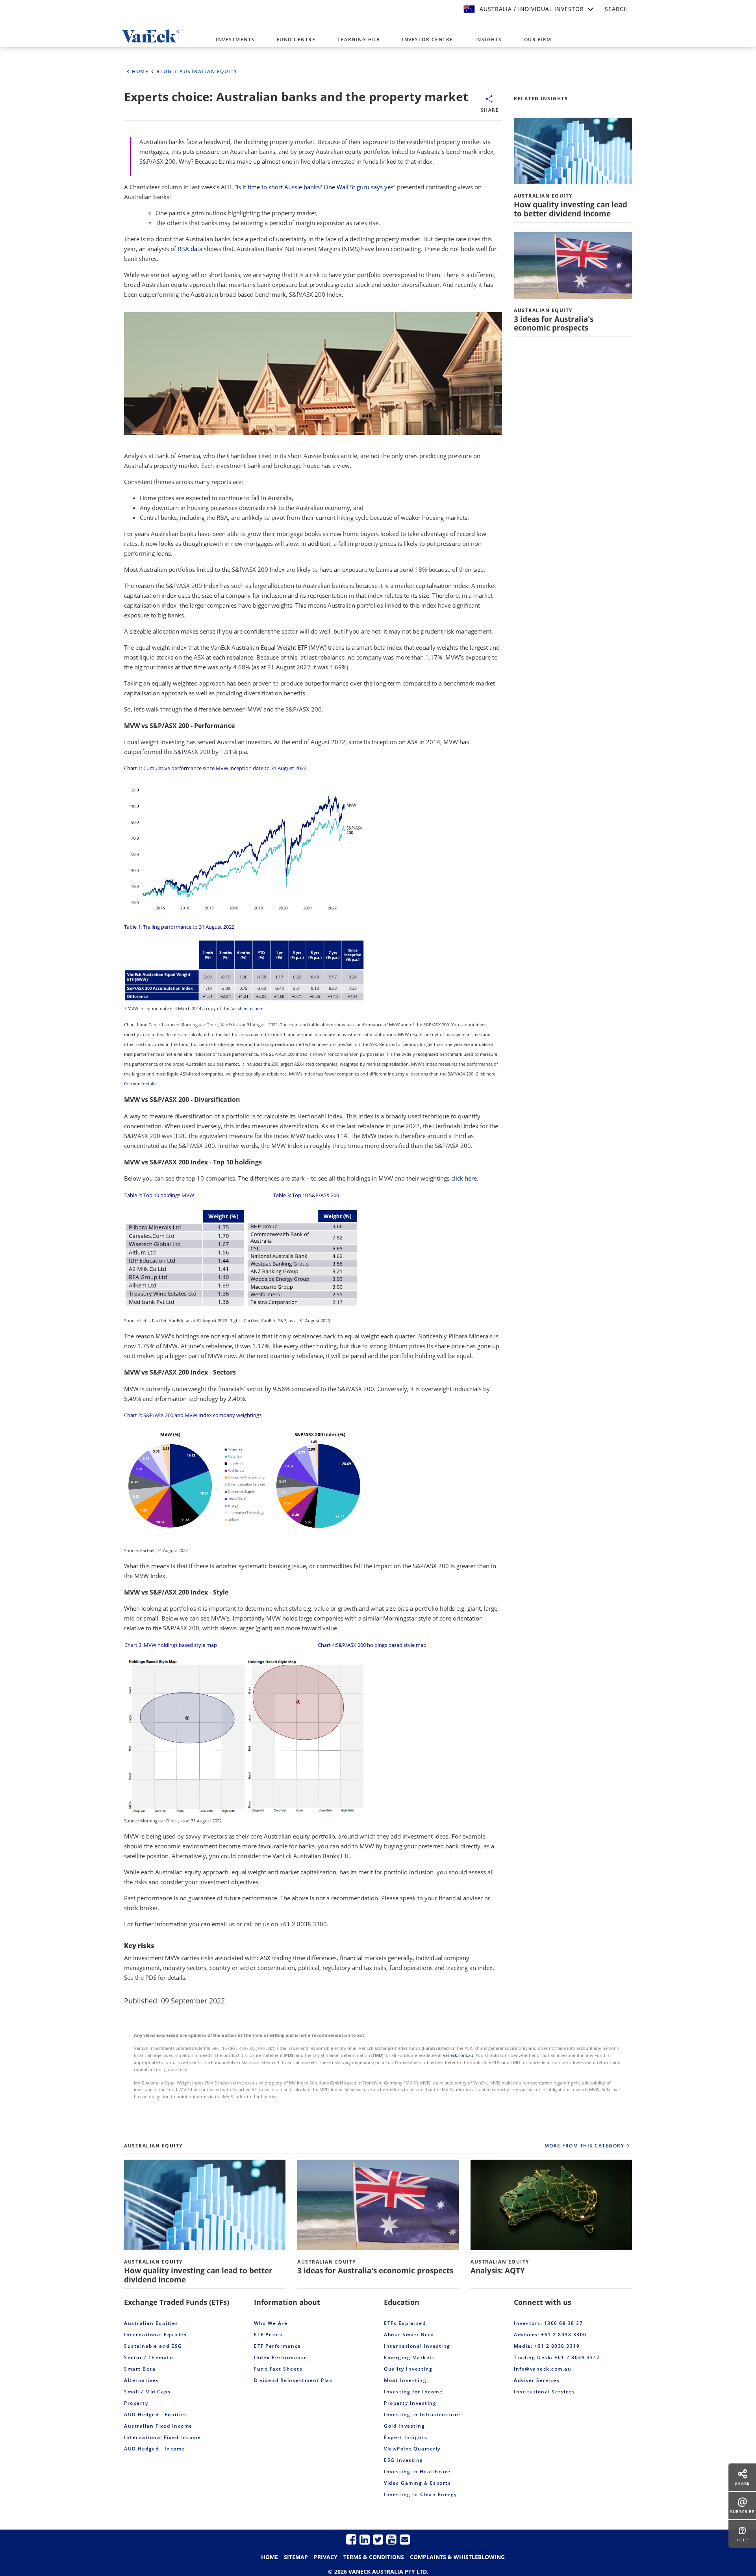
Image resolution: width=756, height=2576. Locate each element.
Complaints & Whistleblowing (457, 2557)
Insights (489, 40)
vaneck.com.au (458, 2055)
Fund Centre (296, 40)
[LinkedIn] (365, 2539)
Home (270, 2557)
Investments (235, 40)
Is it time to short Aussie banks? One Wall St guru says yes (315, 187)
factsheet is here (247, 1009)
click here (464, 1178)
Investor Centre (428, 40)
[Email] (405, 2539)
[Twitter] (378, 2539)
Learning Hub (359, 40)
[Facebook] (351, 2539)
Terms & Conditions (374, 2557)
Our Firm (538, 40)
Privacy (326, 2557)
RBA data (190, 249)
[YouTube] (391, 2539)
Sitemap (296, 2557)
